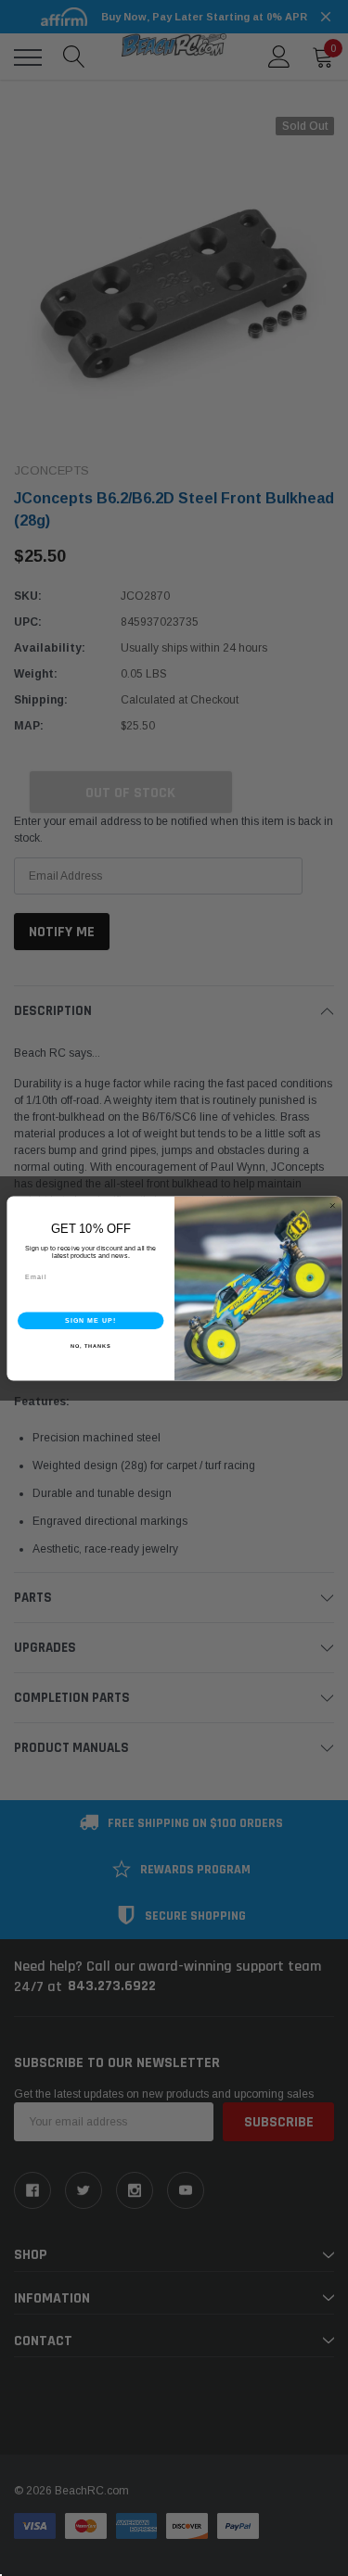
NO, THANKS (90, 1346)
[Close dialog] (332, 1206)
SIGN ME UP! (90, 1320)
